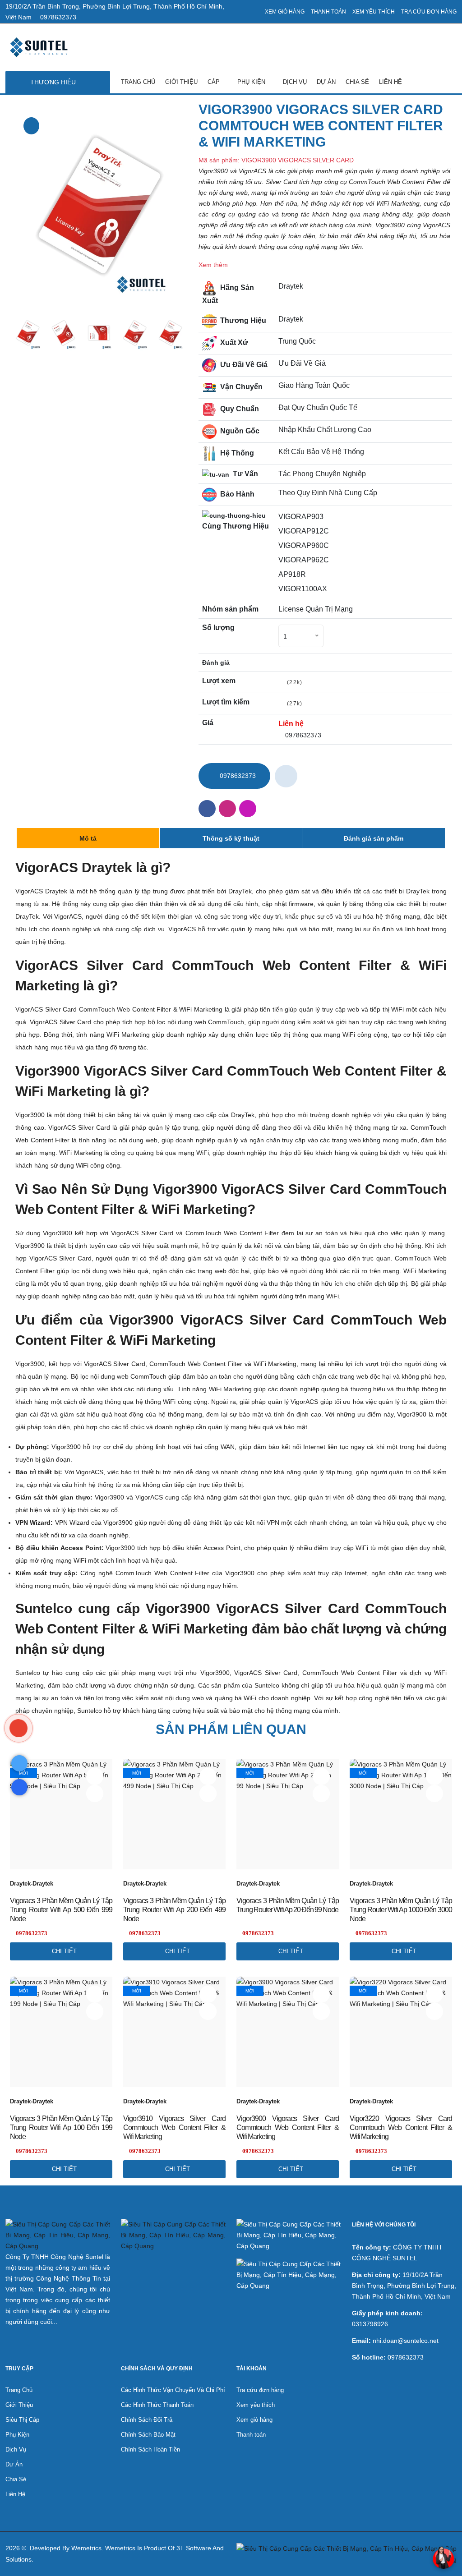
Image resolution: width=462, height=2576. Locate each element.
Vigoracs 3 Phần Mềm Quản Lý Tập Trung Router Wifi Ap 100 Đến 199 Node (61, 2127)
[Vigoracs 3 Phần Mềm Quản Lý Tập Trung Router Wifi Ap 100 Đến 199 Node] (95, 2011)
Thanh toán (328, 12)
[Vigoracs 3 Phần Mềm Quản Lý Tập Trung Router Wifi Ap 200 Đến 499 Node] (208, 1794)
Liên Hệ (390, 82)
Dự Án (326, 82)
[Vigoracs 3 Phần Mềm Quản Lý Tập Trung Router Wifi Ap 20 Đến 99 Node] (321, 1794)
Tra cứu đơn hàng (429, 12)
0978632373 (57, 17)
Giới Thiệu (181, 82)
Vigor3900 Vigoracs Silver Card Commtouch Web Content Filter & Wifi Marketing (288, 2127)
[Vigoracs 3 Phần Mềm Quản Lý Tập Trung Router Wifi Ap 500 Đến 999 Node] (95, 1794)
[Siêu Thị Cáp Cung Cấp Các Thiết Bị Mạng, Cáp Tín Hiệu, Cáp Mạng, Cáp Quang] (19, 1728)
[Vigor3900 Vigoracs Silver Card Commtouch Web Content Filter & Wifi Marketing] (31, 126)
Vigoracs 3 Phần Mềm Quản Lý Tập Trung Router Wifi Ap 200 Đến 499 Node (174, 1910)
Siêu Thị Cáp (22, 2420)
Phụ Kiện (252, 82)
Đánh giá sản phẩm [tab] (374, 838)
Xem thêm (213, 265)
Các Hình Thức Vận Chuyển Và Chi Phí (173, 2390)
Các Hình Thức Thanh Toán (157, 2405)
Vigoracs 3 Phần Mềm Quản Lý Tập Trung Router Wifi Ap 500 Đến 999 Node (61, 1910)
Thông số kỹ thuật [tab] (231, 838)
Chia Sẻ (357, 82)
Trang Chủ (138, 82)
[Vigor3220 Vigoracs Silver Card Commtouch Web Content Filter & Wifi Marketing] (434, 2011)
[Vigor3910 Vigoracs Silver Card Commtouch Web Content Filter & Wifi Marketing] (208, 2011)
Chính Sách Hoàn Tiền (150, 2449)
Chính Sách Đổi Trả (147, 2420)
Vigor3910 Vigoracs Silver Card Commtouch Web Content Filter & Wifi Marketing (174, 2127)
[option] (99, 206)
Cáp (215, 82)
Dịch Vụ (295, 82)
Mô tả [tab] (88, 838)
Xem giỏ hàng (285, 12)
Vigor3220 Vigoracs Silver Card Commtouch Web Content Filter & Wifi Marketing (401, 2127)
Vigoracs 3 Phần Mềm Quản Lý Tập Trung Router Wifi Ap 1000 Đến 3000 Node (401, 1910)
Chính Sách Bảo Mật (148, 2435)
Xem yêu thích (374, 12)
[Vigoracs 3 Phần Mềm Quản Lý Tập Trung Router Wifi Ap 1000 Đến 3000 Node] (434, 1794)
